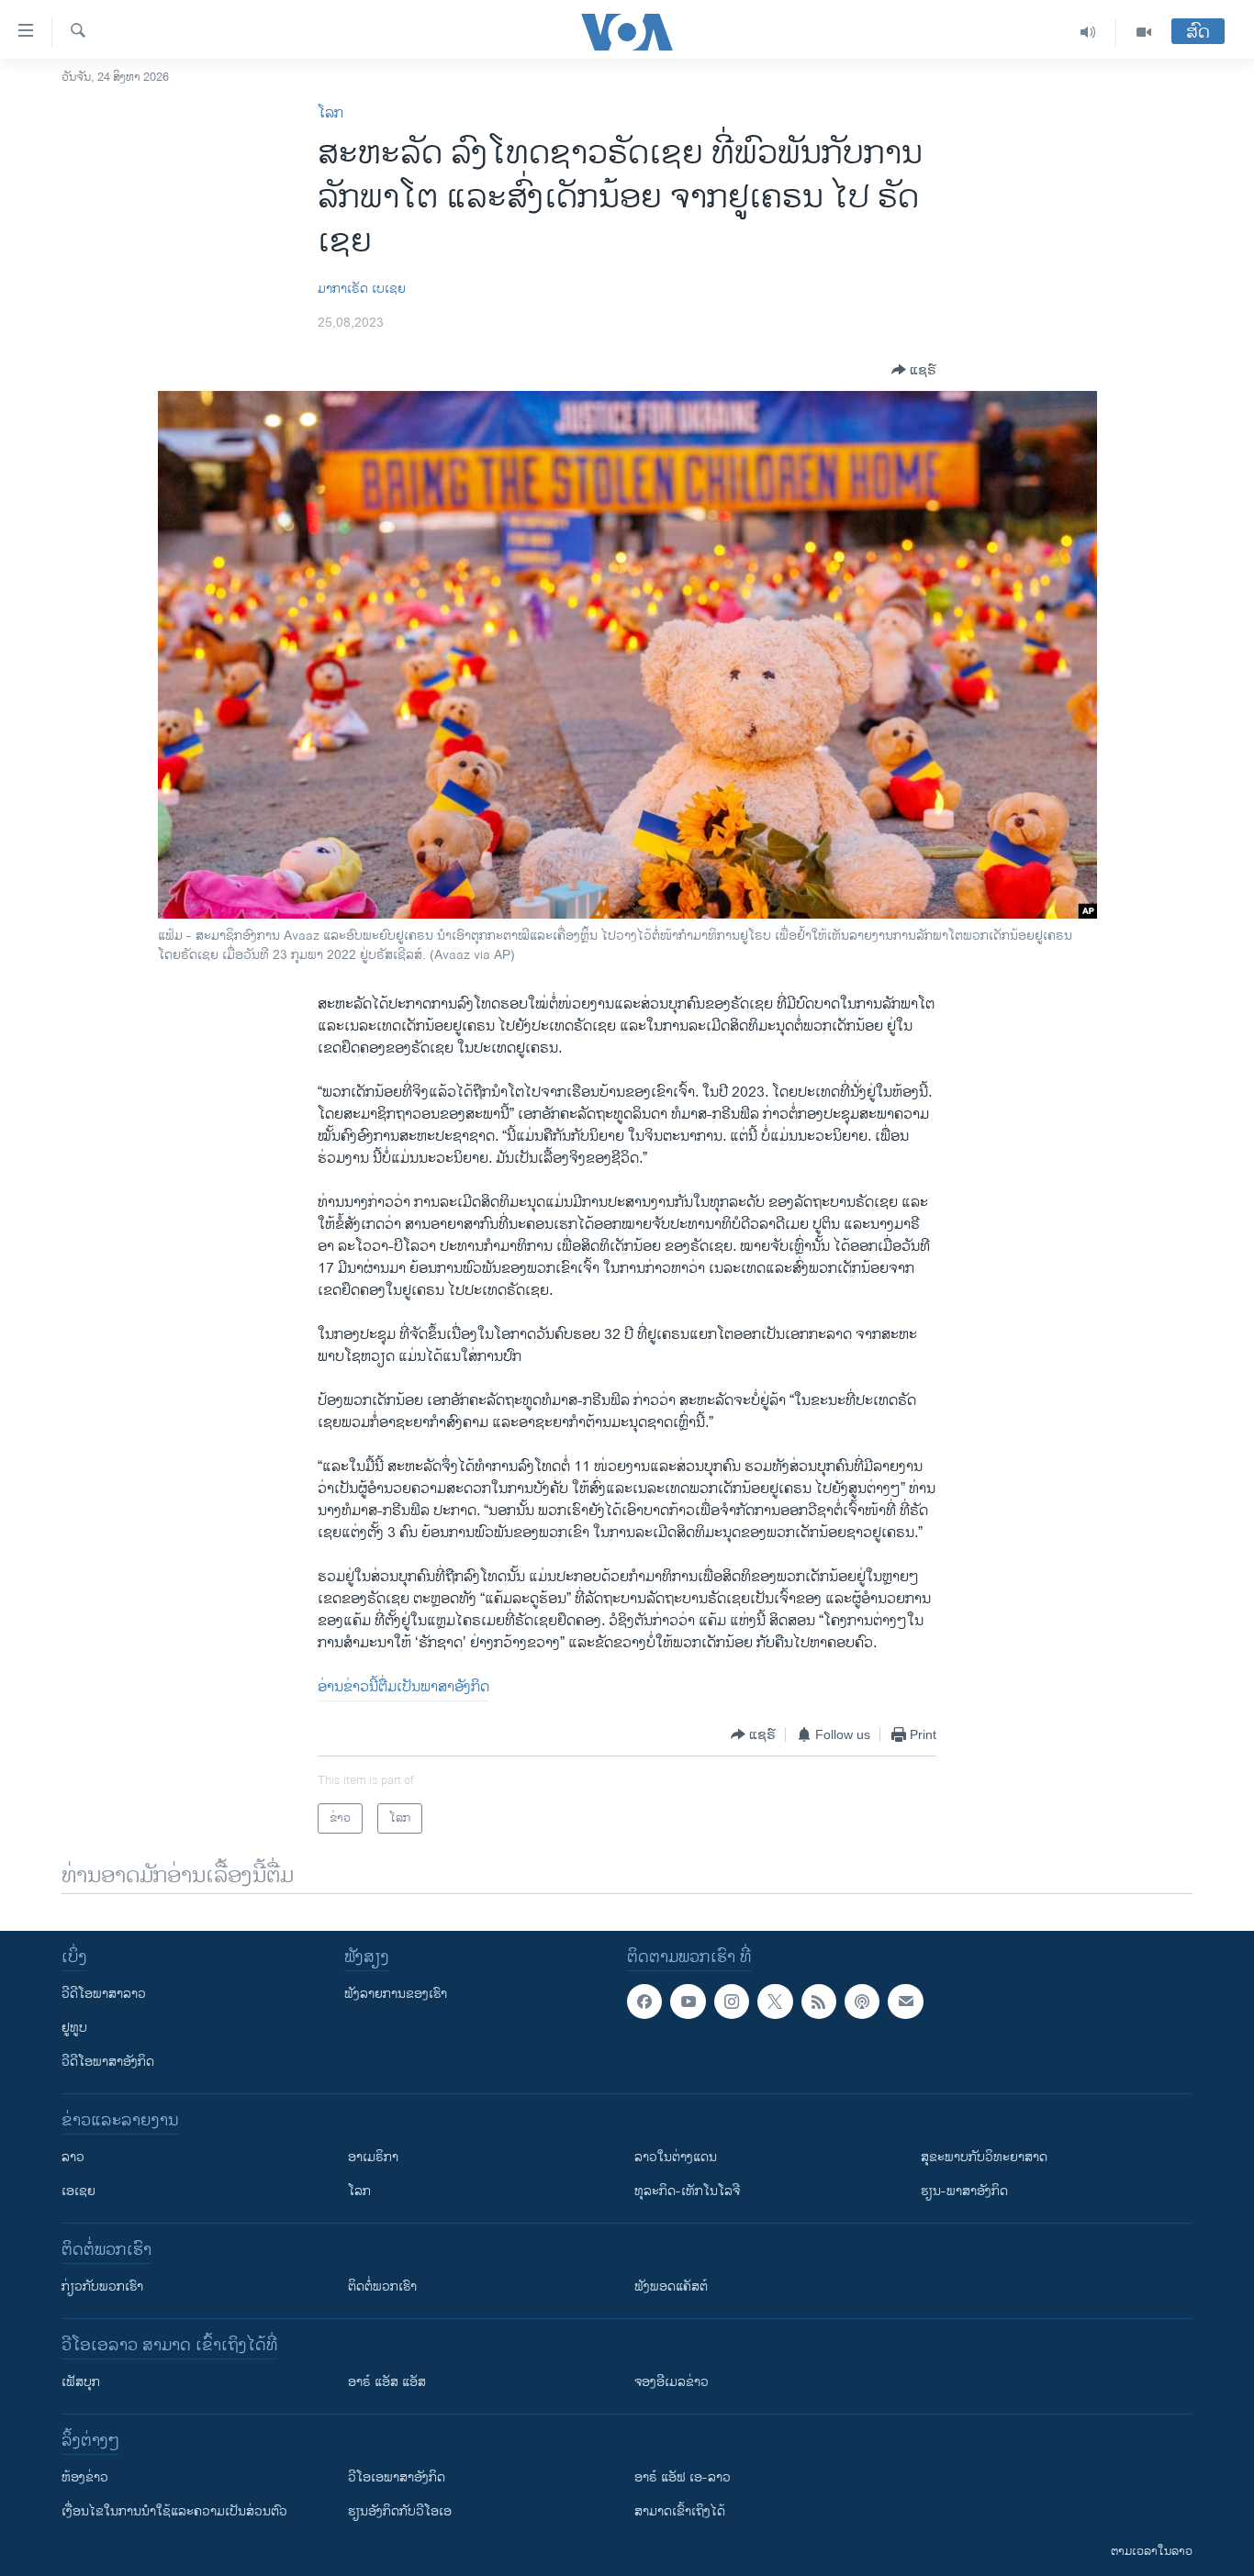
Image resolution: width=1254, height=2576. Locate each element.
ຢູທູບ (74, 2028)
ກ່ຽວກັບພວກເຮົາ (102, 2286)
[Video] (1144, 32)
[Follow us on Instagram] (732, 2002)
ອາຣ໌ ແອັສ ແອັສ (387, 2382)
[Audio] (1088, 32)
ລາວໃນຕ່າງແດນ (676, 2157)
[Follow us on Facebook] (644, 2002)
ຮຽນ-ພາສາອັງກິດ (964, 2191)
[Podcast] (862, 2002)
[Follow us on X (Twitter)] (775, 2002)
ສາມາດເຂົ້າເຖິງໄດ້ (680, 2511)
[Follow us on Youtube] (688, 2002)
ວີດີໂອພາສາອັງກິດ (108, 2062)
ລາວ (73, 2157)
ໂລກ (330, 113)
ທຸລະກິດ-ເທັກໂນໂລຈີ (687, 2191)
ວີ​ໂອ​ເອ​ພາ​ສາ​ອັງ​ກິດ (397, 2477)
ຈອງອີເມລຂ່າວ (672, 2382)
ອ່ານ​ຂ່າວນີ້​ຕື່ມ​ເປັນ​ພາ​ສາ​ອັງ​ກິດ (403, 1687)
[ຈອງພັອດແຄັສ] (905, 2002)
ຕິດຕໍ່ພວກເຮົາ (382, 2286)
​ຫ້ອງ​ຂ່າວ (85, 2477)
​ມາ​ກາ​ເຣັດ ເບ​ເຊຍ (362, 289)
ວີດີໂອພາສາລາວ (104, 1994)
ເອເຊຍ (78, 2191)
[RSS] (819, 2002)
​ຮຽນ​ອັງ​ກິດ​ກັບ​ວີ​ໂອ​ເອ (400, 2511)
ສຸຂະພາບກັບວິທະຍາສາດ (984, 2157)
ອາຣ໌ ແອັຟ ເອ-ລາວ (683, 2477)
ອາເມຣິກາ (373, 2157)
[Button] (914, 370)
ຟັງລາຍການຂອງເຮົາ (396, 1994)
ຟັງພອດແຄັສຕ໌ (671, 2286)
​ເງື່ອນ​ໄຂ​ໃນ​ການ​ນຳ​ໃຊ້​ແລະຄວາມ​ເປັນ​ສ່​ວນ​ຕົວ (174, 2511)
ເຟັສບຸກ (81, 2382)
